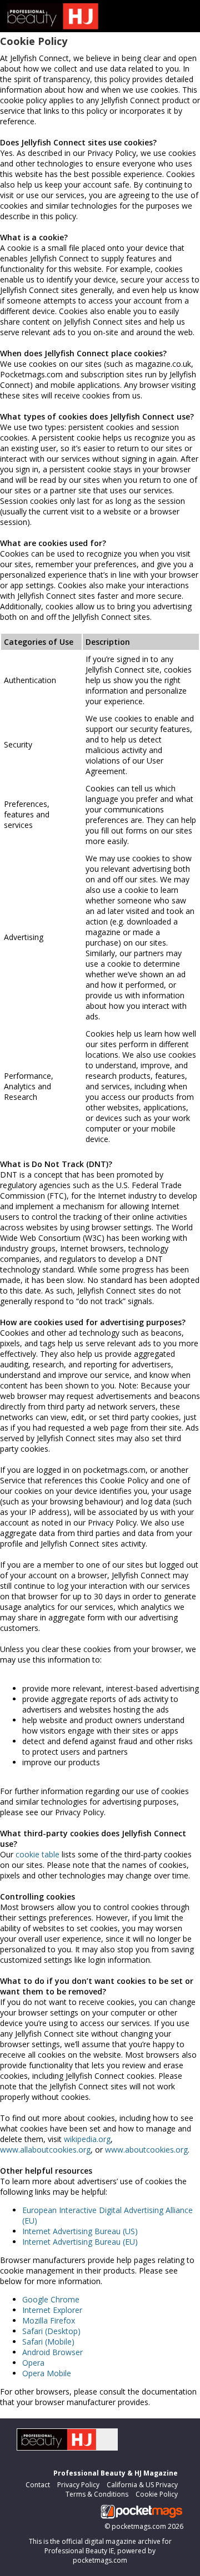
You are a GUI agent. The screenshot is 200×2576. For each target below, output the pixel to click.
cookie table (37, 1854)
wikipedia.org (87, 2139)
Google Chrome (51, 2299)
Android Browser (52, 2352)
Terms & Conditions (97, 2494)
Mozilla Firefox (49, 2320)
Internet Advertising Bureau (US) (80, 2231)
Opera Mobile (47, 2373)
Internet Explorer (52, 2310)
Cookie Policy (157, 2494)
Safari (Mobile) (48, 2342)
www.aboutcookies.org (146, 2150)
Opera (33, 2363)
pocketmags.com (139, 2526)
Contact (38, 2485)
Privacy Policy (78, 2485)
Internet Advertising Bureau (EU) (80, 2242)
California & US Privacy (142, 2485)
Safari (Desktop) (51, 2331)
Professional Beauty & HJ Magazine (116, 2473)
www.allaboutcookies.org (45, 2150)
